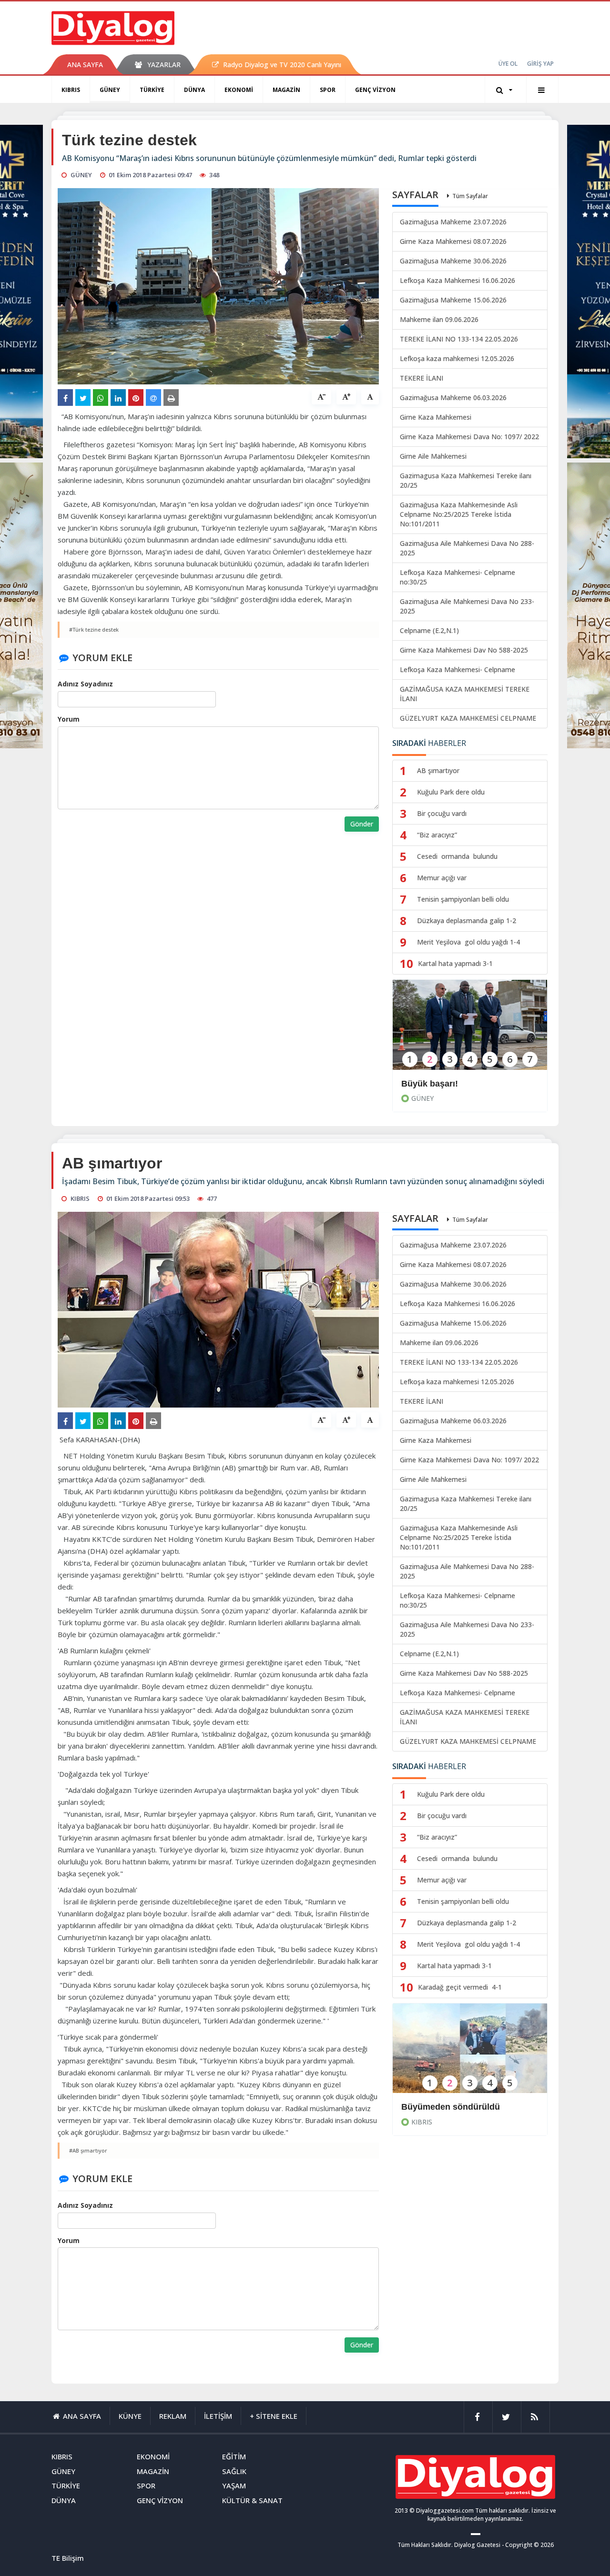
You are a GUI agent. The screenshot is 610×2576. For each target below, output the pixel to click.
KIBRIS (71, 90)
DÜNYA (194, 90)
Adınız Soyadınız (85, 684)
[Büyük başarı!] (470, 1031)
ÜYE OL (508, 64)
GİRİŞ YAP (540, 64)
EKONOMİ (239, 90)
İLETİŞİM (218, 2416)
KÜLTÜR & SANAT (252, 2500)
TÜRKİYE (152, 90)
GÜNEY (110, 90)
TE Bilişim (68, 2558)
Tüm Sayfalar (470, 196)
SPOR (328, 90)
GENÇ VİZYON (375, 90)
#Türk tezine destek (94, 629)
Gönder (362, 824)
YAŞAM (234, 2485)
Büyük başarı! (430, 1084)
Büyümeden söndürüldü (451, 2107)
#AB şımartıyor (88, 2150)
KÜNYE (130, 2416)
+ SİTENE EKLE (274, 2416)
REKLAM (173, 2416)
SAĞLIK (234, 2471)
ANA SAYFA (85, 65)
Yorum (69, 719)
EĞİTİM (234, 2456)
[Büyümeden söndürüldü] (470, 2055)
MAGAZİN (286, 90)
